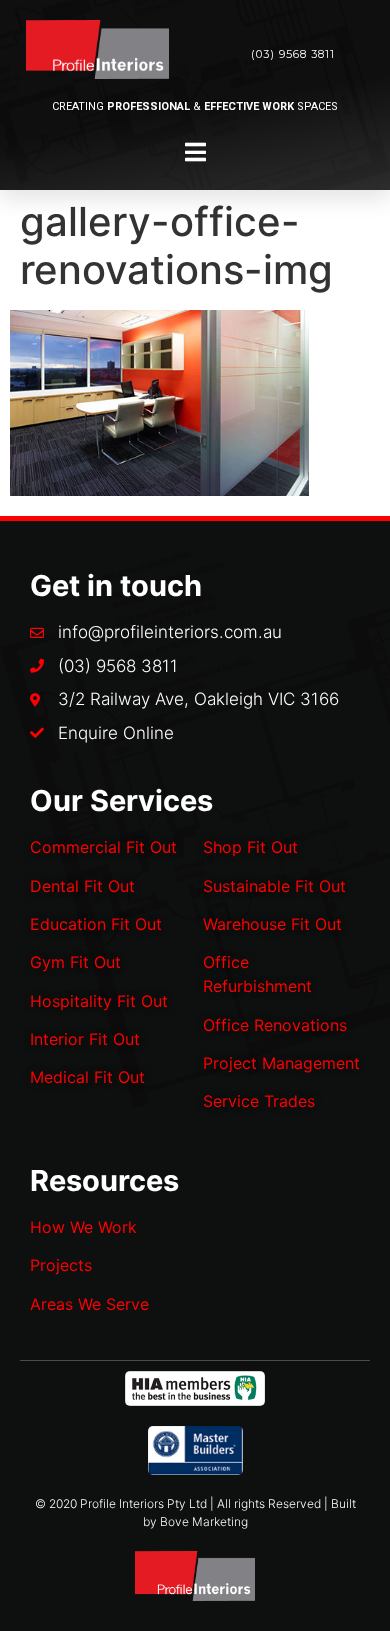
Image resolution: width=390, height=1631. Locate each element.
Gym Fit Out (75, 962)
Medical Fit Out (87, 1077)
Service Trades (259, 1101)
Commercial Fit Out (103, 847)
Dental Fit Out (82, 886)
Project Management (281, 1063)
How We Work (83, 1227)
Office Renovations (275, 1025)
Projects (61, 1265)
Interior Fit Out (85, 1039)
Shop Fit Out (250, 847)
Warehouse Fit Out (272, 924)
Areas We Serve (89, 1304)
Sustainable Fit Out (274, 886)
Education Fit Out (96, 924)
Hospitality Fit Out (99, 1001)
